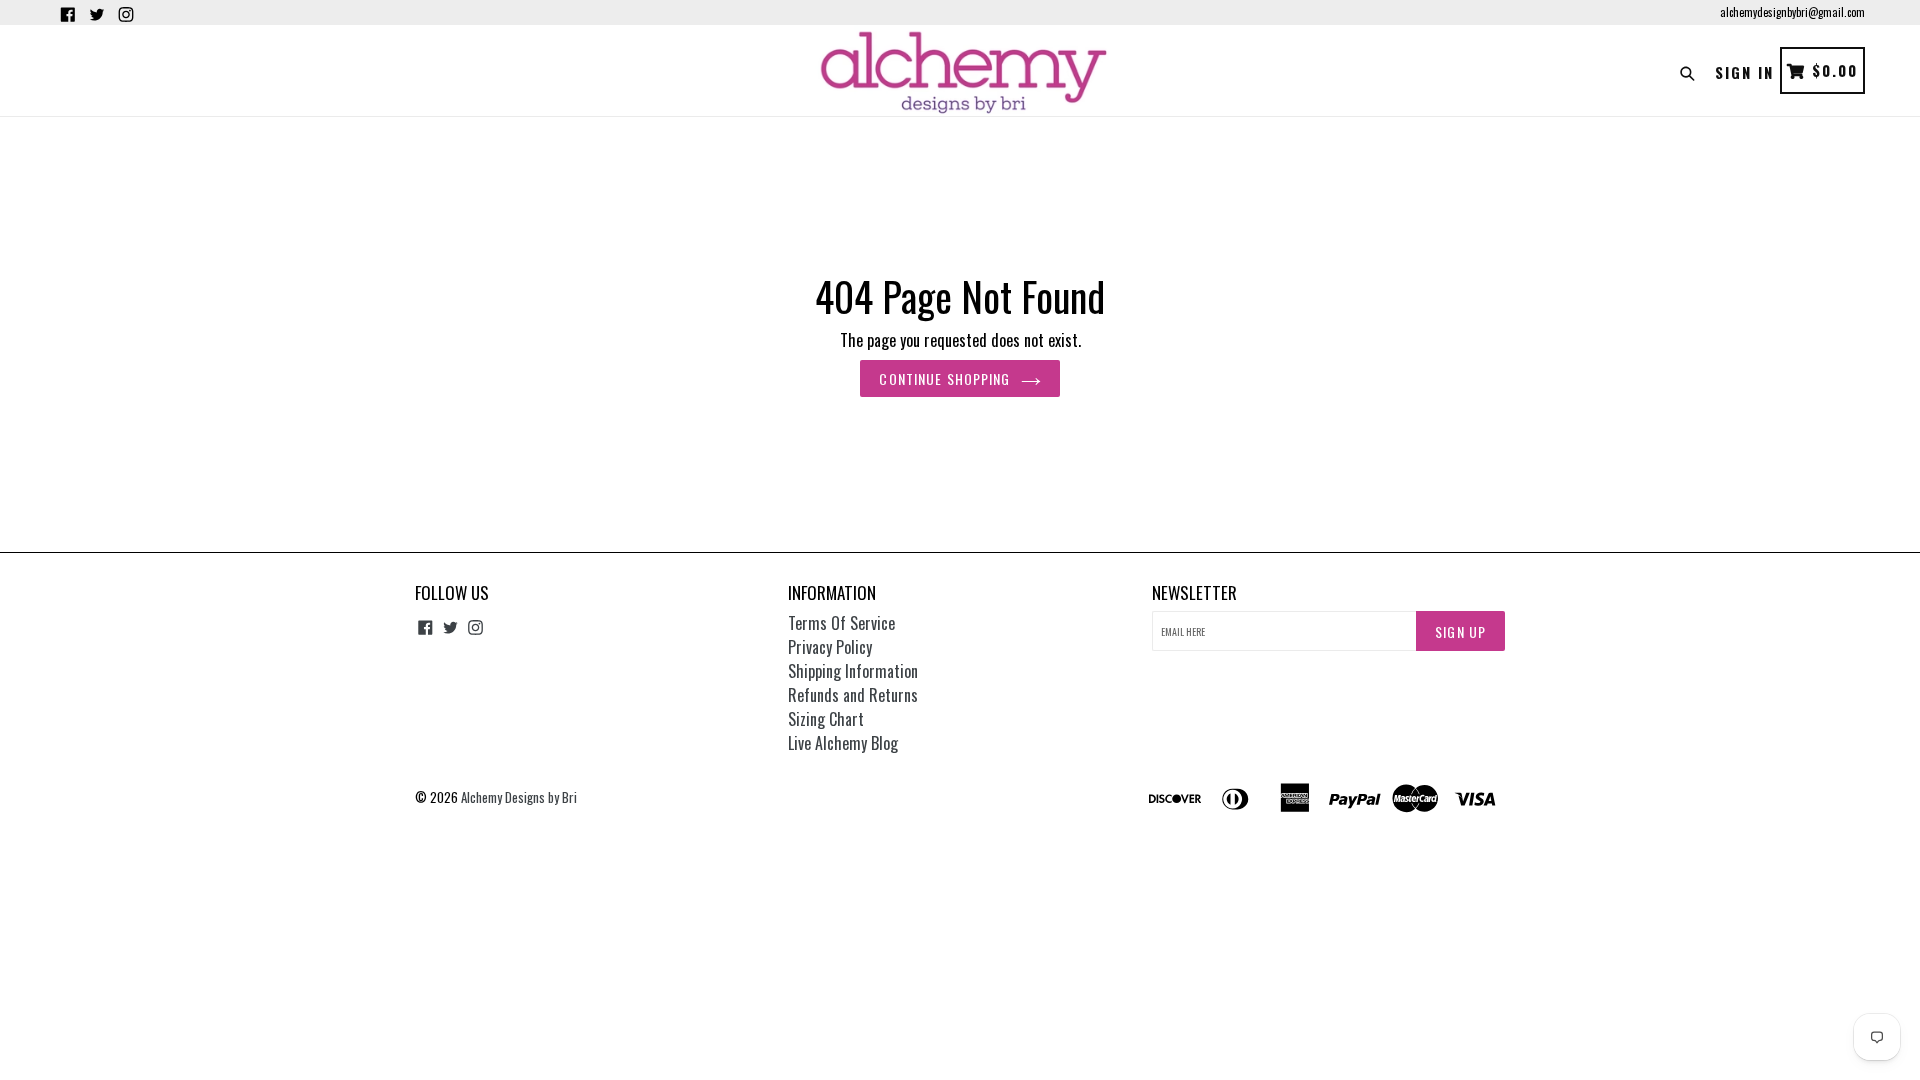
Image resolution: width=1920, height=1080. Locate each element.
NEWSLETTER (1194, 593)
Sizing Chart (826, 719)
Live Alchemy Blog (843, 743)
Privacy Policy (830, 647)
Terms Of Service (841, 623)
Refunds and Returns (853, 695)
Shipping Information (853, 671)
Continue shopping (944, 378)
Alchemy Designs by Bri (519, 797)
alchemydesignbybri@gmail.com (1792, 12)
